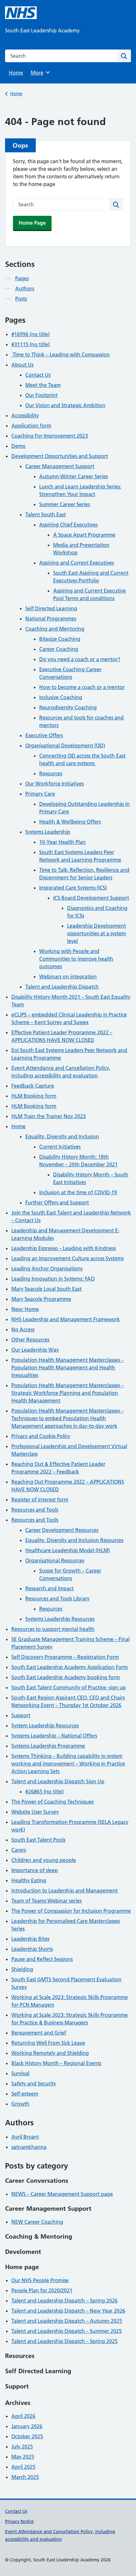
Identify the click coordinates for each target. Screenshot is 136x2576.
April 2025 (23, 2467)
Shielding (22, 1969)
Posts (21, 299)
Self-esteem (25, 2094)
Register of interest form (40, 1500)
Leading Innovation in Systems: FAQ (53, 1279)
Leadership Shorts (32, 1949)
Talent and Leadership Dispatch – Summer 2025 (67, 2331)
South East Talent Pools (38, 1840)
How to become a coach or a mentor (82, 687)
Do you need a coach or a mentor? (80, 659)
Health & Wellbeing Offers (70, 822)
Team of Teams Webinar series (46, 1901)
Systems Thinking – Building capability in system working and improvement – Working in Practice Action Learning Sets (68, 1764)
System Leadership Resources (45, 1725)
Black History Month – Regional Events (56, 2063)
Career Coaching (59, 649)
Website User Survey (35, 1812)
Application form (31, 426)
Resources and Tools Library (57, 1599)
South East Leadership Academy (42, 30)
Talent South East (46, 514)
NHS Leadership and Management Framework (66, 1319)
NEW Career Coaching (37, 2222)
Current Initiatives (60, 1147)
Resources (51, 773)
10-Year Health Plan (62, 842)
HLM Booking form (34, 1096)
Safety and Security (34, 2083)
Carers (19, 1850)
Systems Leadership (48, 832)
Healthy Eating (29, 1880)
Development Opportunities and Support (60, 456)
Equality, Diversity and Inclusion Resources (74, 1540)
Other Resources (30, 1340)
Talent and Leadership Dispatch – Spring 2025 (65, 2341)
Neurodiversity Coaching (68, 707)
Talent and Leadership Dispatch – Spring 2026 (65, 2301)
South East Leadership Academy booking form (66, 1677)
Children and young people (44, 1860)
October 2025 (27, 2436)
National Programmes (51, 619)
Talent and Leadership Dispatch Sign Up (58, 1781)
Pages (22, 278)
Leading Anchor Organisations (47, 1268)
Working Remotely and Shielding (50, 2053)
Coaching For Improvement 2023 (50, 436)
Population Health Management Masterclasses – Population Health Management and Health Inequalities (68, 1367)
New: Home (25, 1309)
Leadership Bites (30, 1939)
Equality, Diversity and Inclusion (62, 1136)
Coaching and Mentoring (55, 629)
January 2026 (27, 2426)
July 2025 (22, 2447)
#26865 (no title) (44, 1791)
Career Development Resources (62, 1530)
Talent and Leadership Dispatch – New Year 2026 (68, 2311)
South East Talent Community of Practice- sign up (69, 1687)
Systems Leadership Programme (48, 1746)
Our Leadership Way (35, 1350)
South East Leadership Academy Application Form (70, 1667)
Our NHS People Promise (40, 2280)
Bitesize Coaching (60, 639)
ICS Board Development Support (91, 898)
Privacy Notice (19, 2521)
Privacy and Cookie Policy (41, 1436)
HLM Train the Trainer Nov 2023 (49, 1116)
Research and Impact (49, 1588)
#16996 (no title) (31, 334)
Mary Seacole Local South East (46, 1289)
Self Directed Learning (51, 608)
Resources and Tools (35, 1510)
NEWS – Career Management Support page (62, 2194)
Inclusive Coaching (61, 697)
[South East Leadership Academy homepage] (21, 13)
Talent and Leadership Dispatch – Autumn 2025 (67, 2321)
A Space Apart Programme (84, 535)
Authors (25, 288)
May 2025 (23, 2457)
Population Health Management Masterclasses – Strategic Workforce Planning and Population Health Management (68, 1393)
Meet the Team (43, 385)
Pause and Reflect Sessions (42, 1959)
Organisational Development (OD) (65, 745)
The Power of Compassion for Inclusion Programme (71, 1911)
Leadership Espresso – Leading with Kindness (64, 1248)
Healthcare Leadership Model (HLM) (68, 1550)
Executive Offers (44, 735)
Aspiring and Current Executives (77, 563)
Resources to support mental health (53, 1629)
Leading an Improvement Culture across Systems (68, 1258)
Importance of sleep (35, 1870)
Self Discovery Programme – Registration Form (65, 1657)
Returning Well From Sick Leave (48, 2043)
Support (21, 1715)
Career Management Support (60, 466)
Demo (19, 446)
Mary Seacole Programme (41, 1299)
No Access (23, 1329)
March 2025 (25, 2477)
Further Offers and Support (57, 1202)
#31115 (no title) (31, 344)
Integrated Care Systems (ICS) (73, 888)
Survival (20, 2073)
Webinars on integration (68, 977)
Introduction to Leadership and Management (65, 1891)
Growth (20, 2104)
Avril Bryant (25, 2137)
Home (16, 73)
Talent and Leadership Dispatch (62, 987)
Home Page (32, 223)
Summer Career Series (65, 504)
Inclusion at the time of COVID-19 (78, 1192)
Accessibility (25, 415)
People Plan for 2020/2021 (42, 2290)
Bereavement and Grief (39, 2033)
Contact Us (38, 375)
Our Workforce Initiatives (55, 784)
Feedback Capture (33, 1086)
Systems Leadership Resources (60, 1619)
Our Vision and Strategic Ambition (65, 405)
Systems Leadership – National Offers (54, 1736)
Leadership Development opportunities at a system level (96, 933)
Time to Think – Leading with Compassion (61, 354)
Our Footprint (41, 395)
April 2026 (23, 2416)
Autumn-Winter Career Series (74, 476)
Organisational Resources (55, 1560)
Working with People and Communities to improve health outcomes (76, 959)
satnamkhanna (29, 2147)
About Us (22, 365)
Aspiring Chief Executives (68, 525)
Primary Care (40, 794)
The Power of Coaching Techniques (53, 1802)
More (39, 73)
